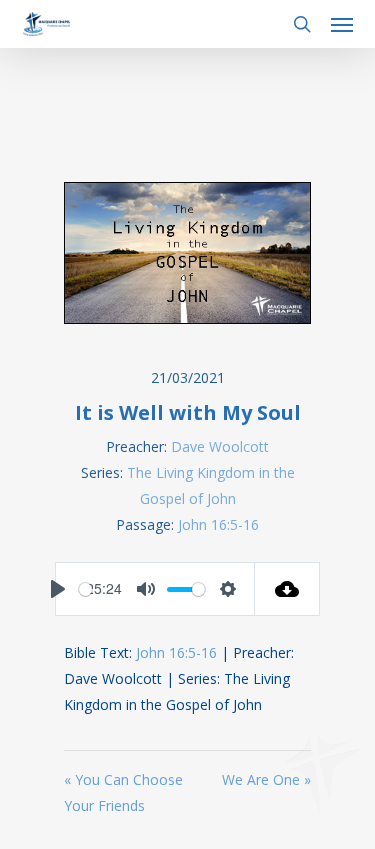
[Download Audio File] (287, 589)
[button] (342, 24)
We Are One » (266, 779)
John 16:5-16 (218, 524)
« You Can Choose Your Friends (123, 792)
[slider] (85, 589)
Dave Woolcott (220, 446)
